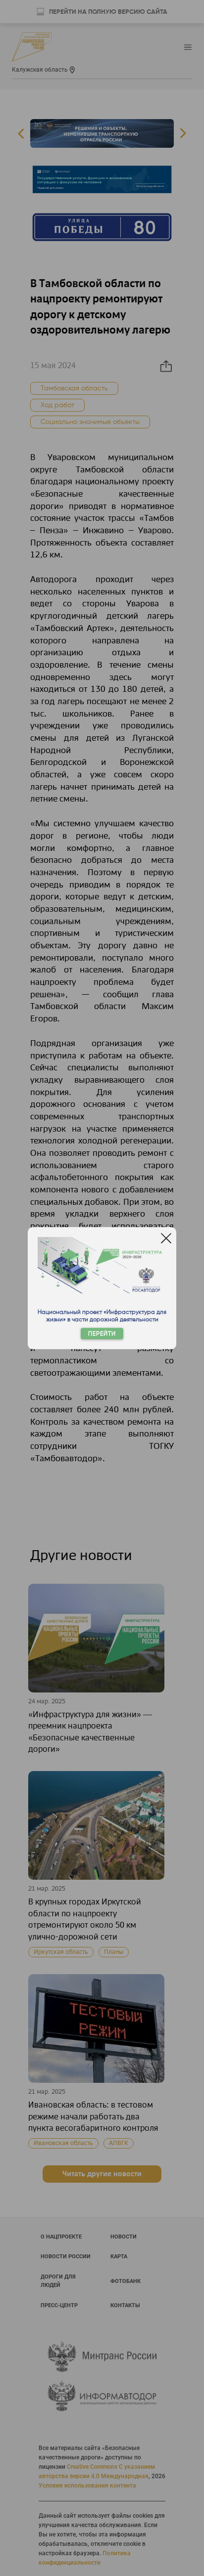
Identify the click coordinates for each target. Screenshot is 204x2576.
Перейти (102, 1333)
